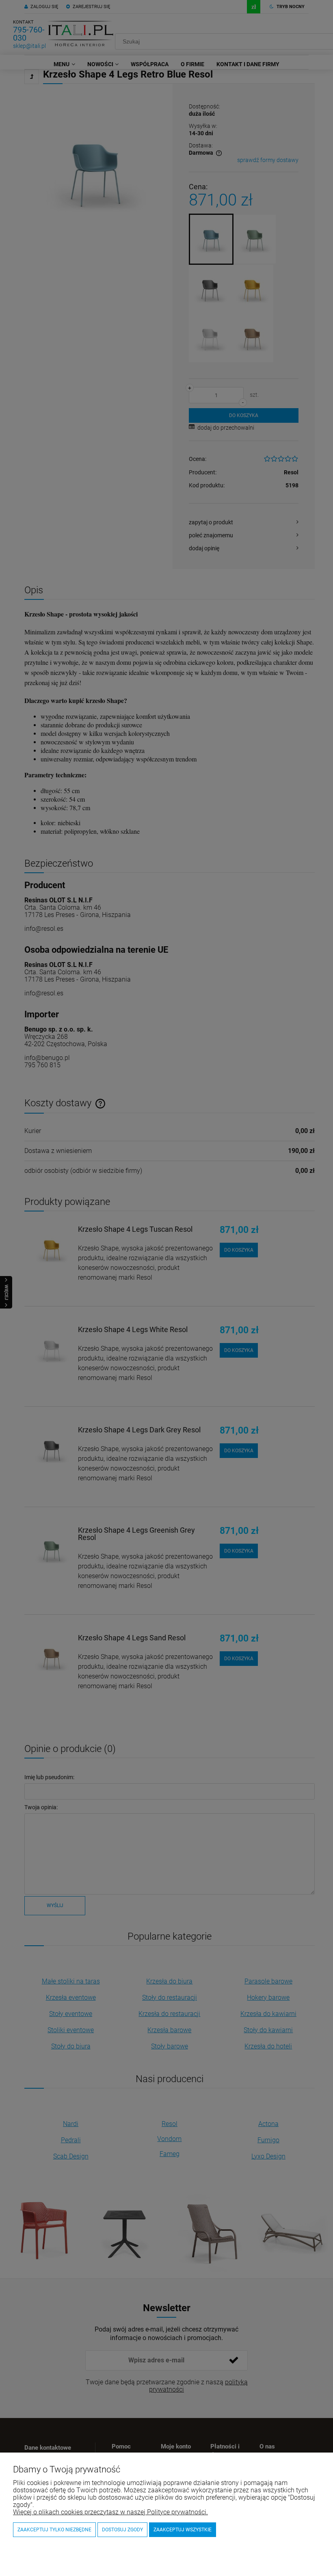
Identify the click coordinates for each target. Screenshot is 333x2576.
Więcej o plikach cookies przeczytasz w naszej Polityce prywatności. (110, 2512)
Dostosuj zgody (122, 2530)
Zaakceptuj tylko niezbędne (54, 2530)
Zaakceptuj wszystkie (183, 2530)
